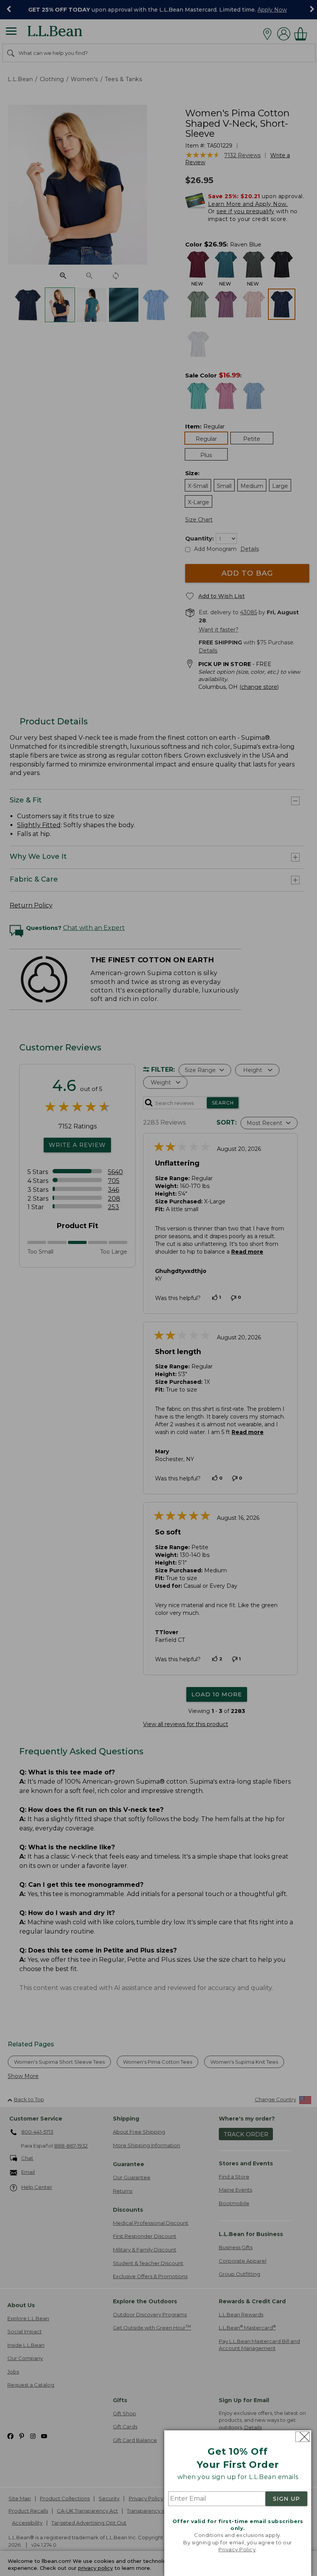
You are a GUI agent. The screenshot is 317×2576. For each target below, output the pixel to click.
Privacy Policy (237, 2549)
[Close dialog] (303, 2437)
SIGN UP (286, 2499)
